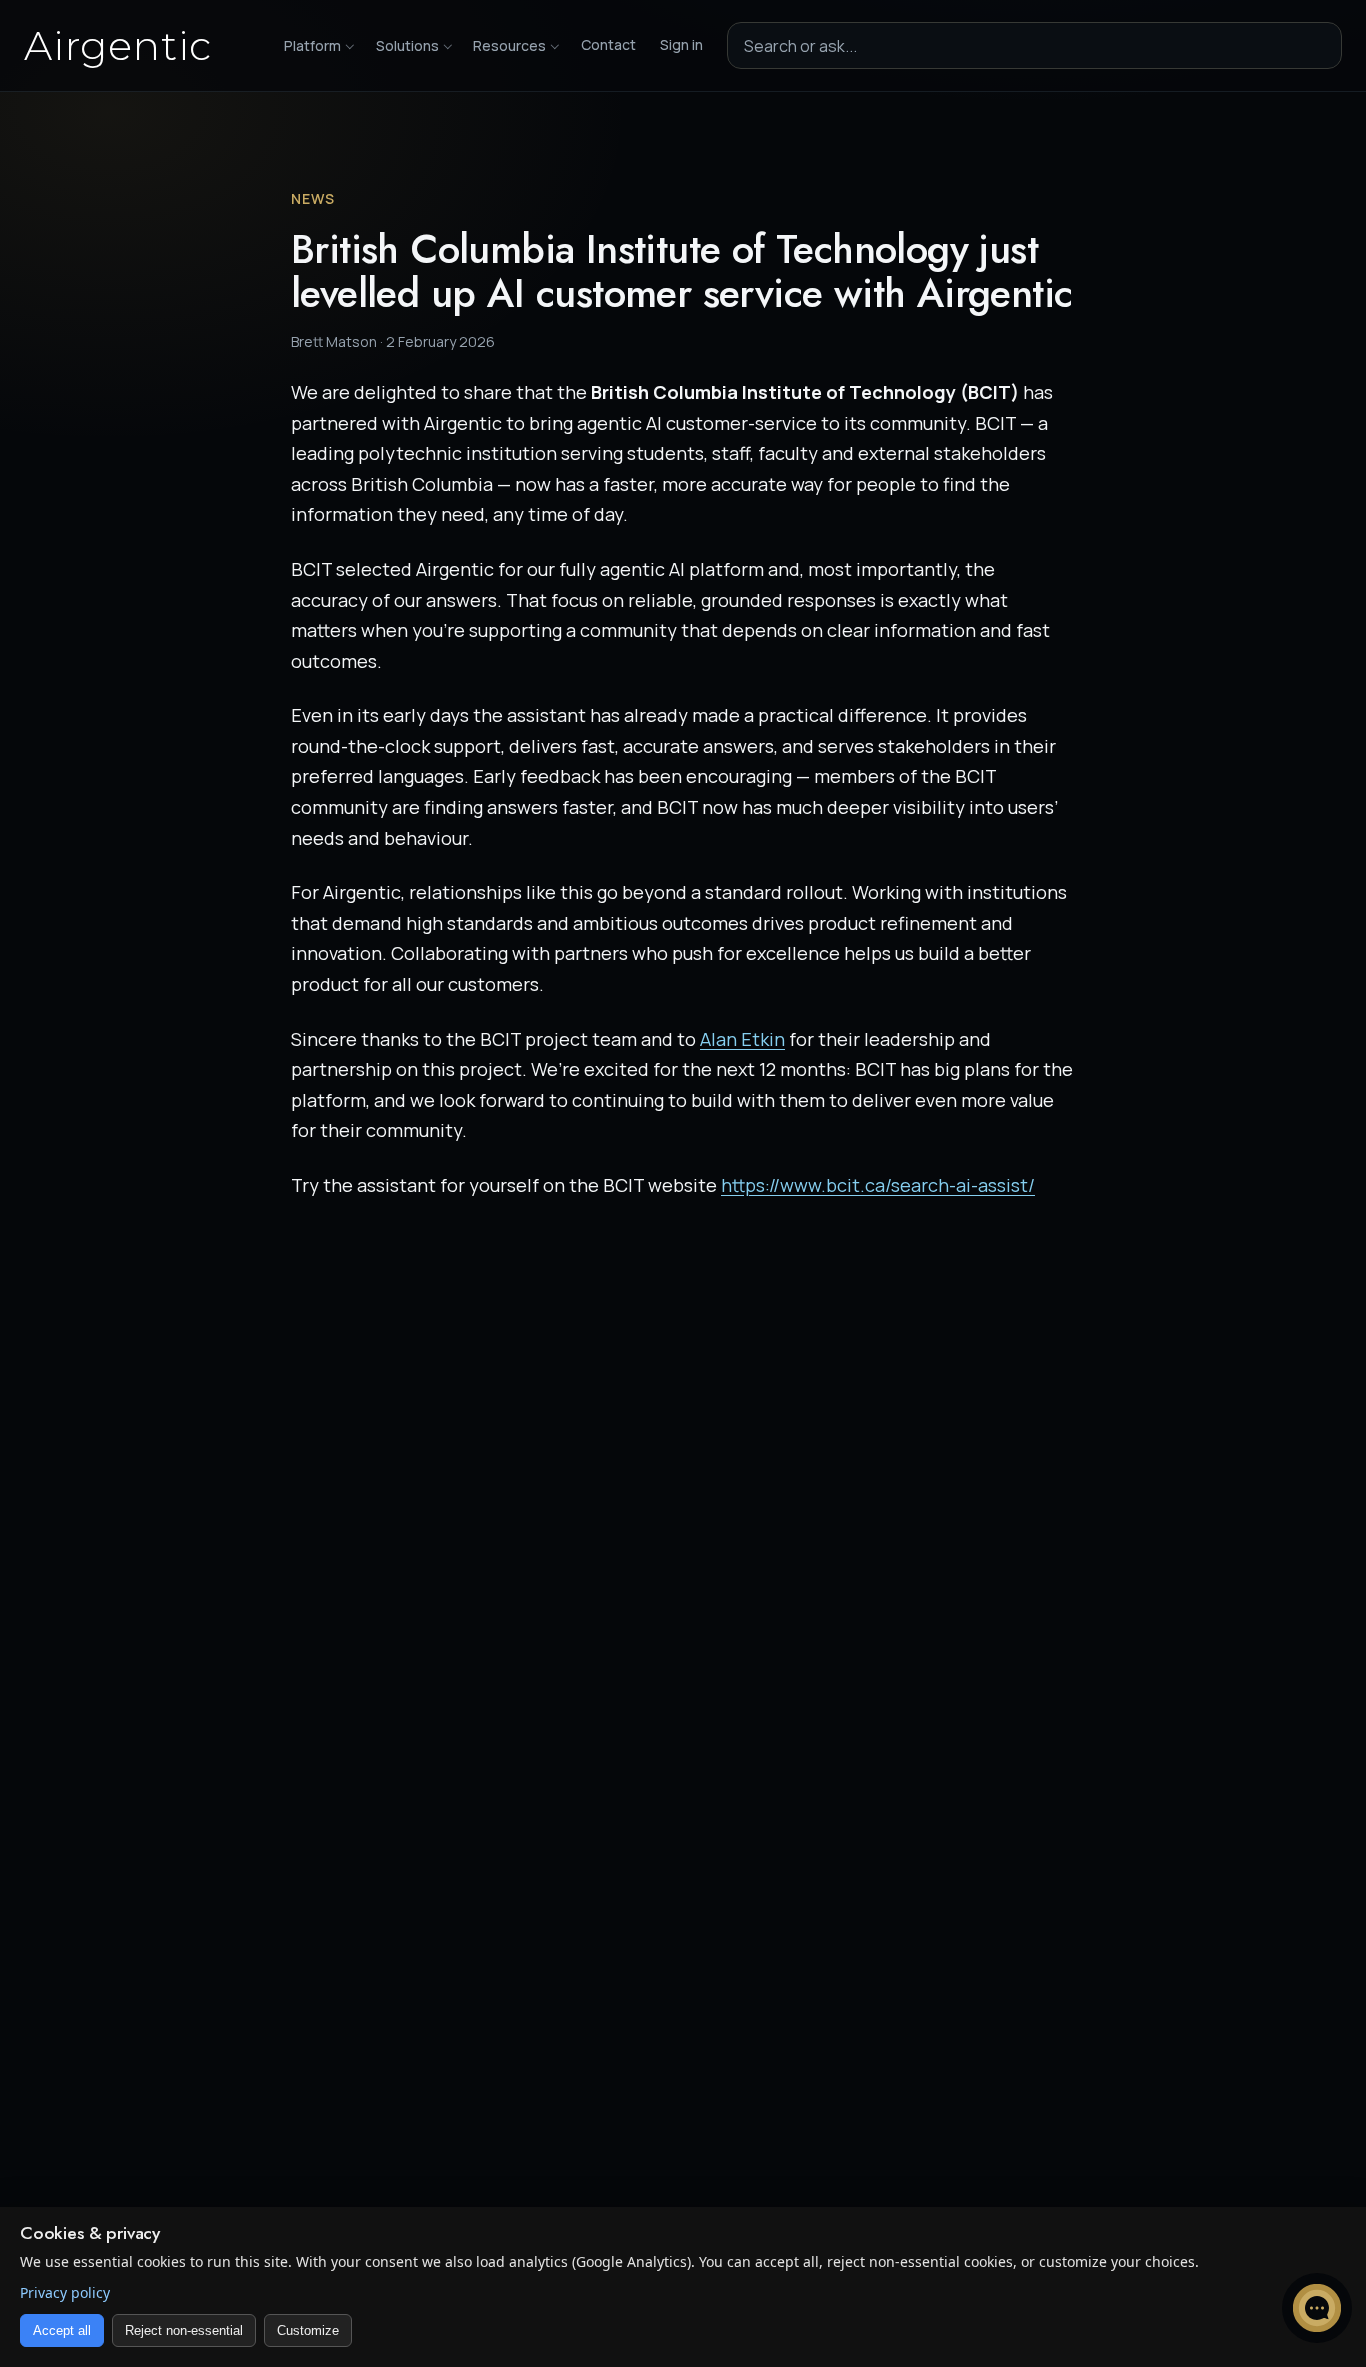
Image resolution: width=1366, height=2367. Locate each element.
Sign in (681, 44)
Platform (312, 45)
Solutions (407, 45)
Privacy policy (65, 2292)
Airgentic (118, 46)
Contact (608, 44)
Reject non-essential (184, 2330)
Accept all (62, 2330)
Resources (509, 45)
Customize (308, 2330)
